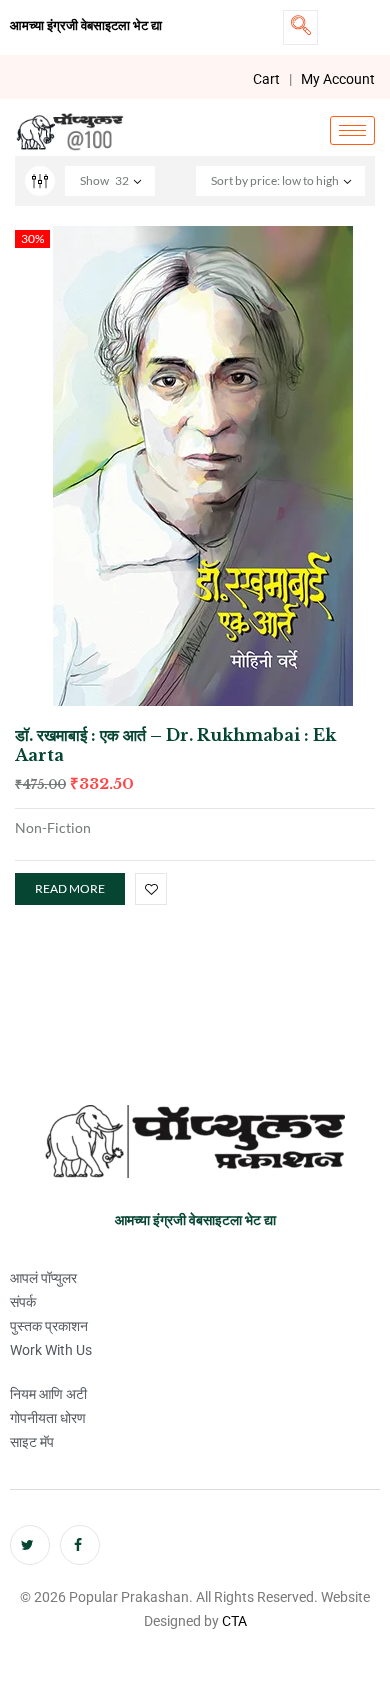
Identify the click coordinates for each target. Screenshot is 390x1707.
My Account (338, 79)
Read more (70, 888)
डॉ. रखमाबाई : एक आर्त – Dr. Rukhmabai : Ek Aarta (175, 744)
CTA (234, 1621)
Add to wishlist (151, 889)
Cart (266, 79)
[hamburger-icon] (352, 130)
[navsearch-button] (300, 27)
